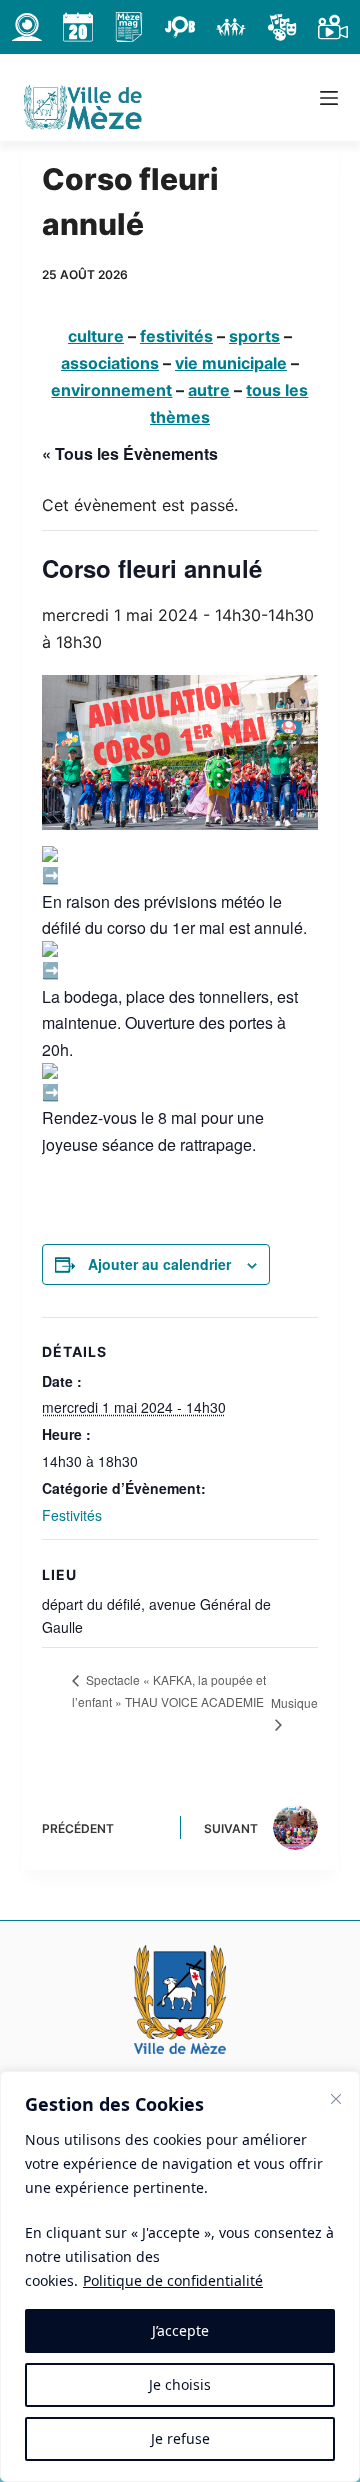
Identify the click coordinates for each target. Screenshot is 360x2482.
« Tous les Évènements (130, 453)
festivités (176, 336)
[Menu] (329, 98)
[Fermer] (336, 2099)
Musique (294, 1702)
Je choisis (180, 2384)
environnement (111, 390)
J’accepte (180, 2330)
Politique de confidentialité (173, 2280)
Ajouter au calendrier (159, 1264)
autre (209, 390)
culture (96, 336)
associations (110, 363)
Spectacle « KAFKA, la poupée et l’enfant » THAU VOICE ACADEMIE (169, 1691)
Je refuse (180, 2438)
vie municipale (231, 363)
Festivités (72, 1515)
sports (254, 336)
